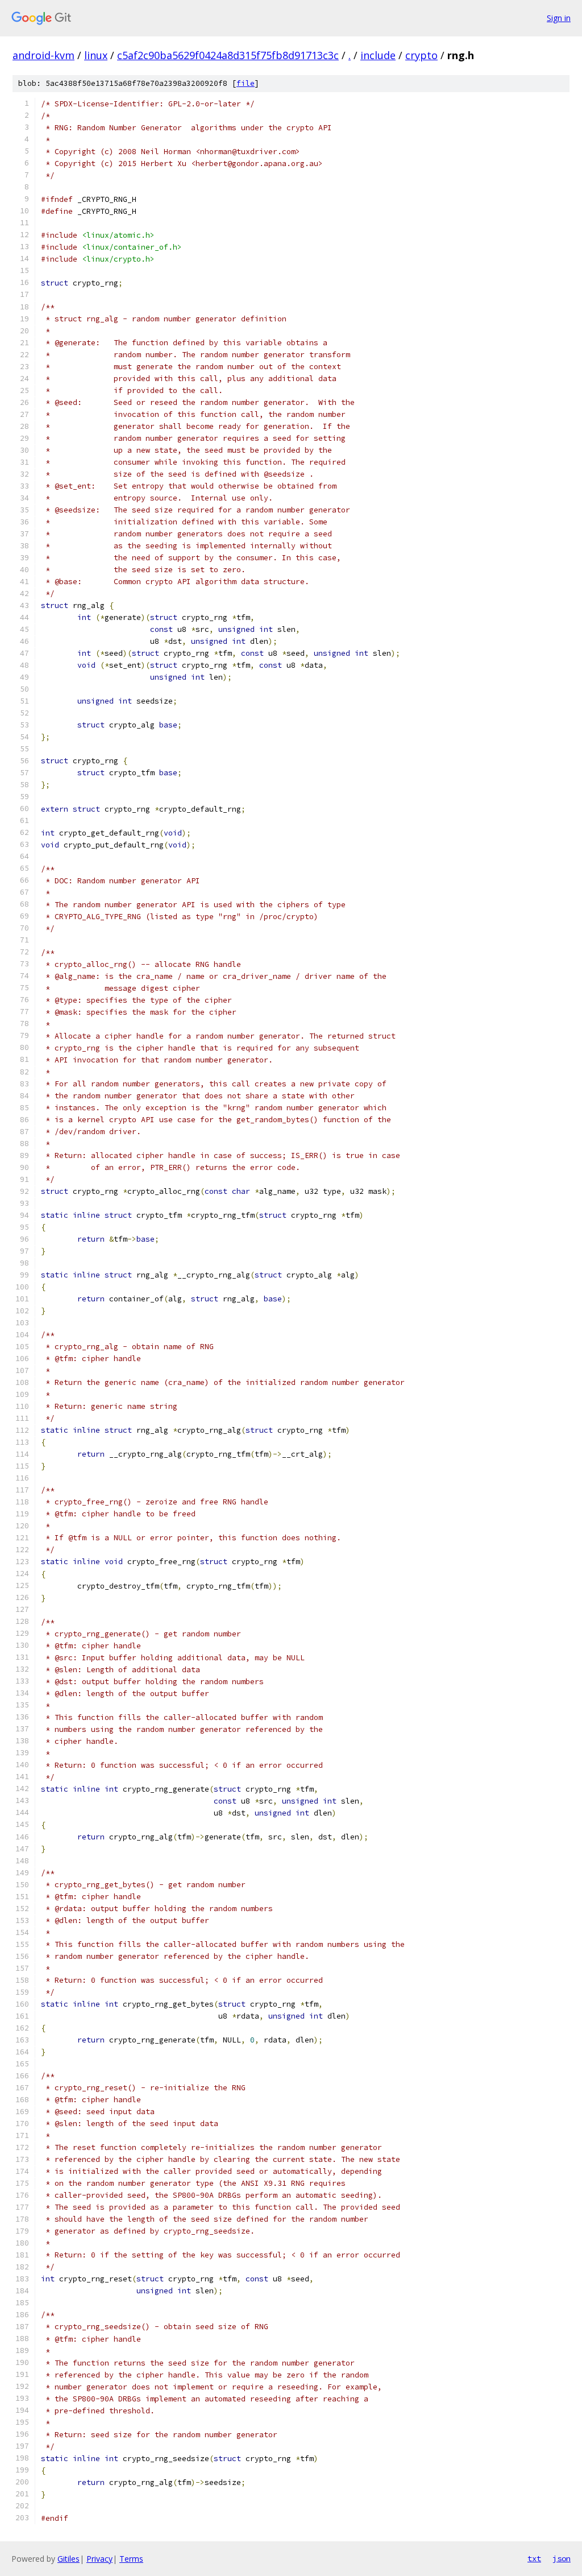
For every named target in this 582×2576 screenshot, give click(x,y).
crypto (421, 55)
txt (534, 2558)
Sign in (559, 18)
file (246, 83)
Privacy (99, 2559)
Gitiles (68, 2559)
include (378, 55)
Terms (131, 2559)
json (562, 2558)
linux (96, 55)
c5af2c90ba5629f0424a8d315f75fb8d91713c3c (228, 55)
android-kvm (43, 55)
